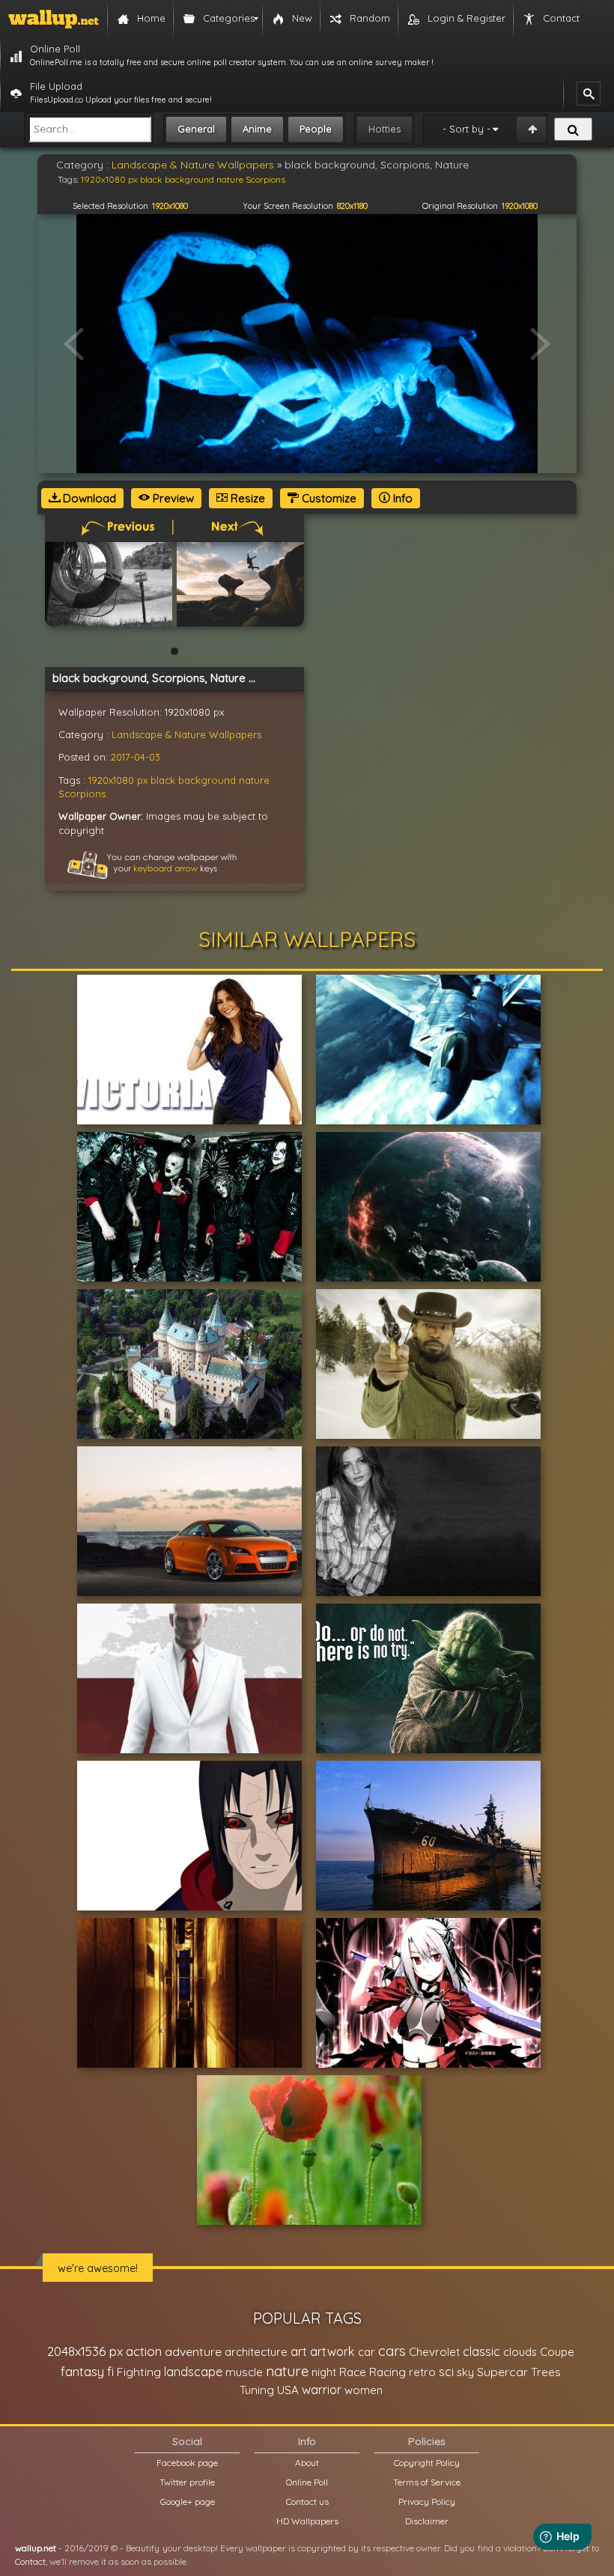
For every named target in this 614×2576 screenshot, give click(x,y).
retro (422, 2372)
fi (110, 2372)
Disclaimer (427, 2521)
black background (193, 780)
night (324, 2372)
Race (353, 2372)
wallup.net (36, 2548)
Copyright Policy (427, 2463)
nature (254, 780)
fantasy (82, 2371)
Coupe (557, 2352)
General (196, 129)
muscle (244, 2372)
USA (288, 2390)
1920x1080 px (118, 780)
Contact (30, 2561)
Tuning (257, 2390)
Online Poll (307, 2482)
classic (481, 2351)
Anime (257, 129)
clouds (520, 2352)
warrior (322, 2390)
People (316, 129)
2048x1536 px (85, 2351)
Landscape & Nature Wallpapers (186, 734)
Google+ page (188, 2502)
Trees (546, 2372)
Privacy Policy (427, 2502)
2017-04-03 (136, 757)
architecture (256, 2352)
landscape (193, 2372)
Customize (328, 498)
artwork (332, 2351)
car (367, 2352)
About (307, 2463)
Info (401, 498)
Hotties (384, 129)
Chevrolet (434, 2352)
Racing (387, 2372)
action (144, 2351)
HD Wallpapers (307, 2521)
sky (465, 2372)
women (364, 2390)
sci (446, 2372)
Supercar (502, 2372)
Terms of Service (427, 2482)
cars (392, 2351)
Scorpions (82, 794)
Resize (246, 498)
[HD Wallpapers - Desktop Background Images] (54, 19)
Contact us (307, 2502)
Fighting (139, 2372)
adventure (193, 2351)
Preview (172, 498)
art (299, 2351)
